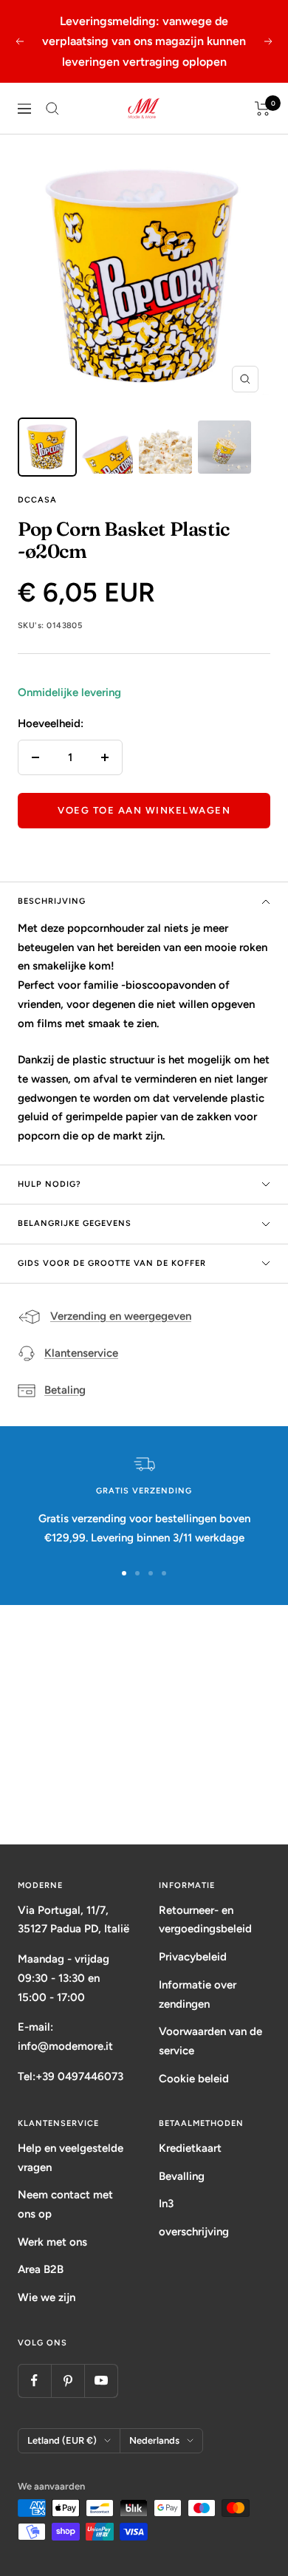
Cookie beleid (194, 2079)
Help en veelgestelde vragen (71, 2158)
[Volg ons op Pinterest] (68, 2381)
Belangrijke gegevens (75, 1223)
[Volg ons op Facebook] (34, 2381)
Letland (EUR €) (62, 2440)
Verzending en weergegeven (121, 1316)
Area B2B (41, 2269)
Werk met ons (52, 2242)
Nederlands (154, 2440)
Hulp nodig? (49, 1184)
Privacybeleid (193, 1957)
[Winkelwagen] (263, 109)
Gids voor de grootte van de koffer (112, 1263)
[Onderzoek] (52, 109)
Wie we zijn (47, 2297)
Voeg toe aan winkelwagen (144, 810)
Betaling (65, 1390)
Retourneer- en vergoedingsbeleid (205, 1920)
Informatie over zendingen (198, 1994)
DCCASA (37, 500)
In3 (166, 2204)
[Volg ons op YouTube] (101, 2381)
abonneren (144, 1788)
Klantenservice (81, 1353)
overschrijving (194, 2232)
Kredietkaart (190, 2148)
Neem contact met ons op (65, 2204)
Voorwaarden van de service (210, 2041)
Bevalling (182, 2176)
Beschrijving (52, 901)
